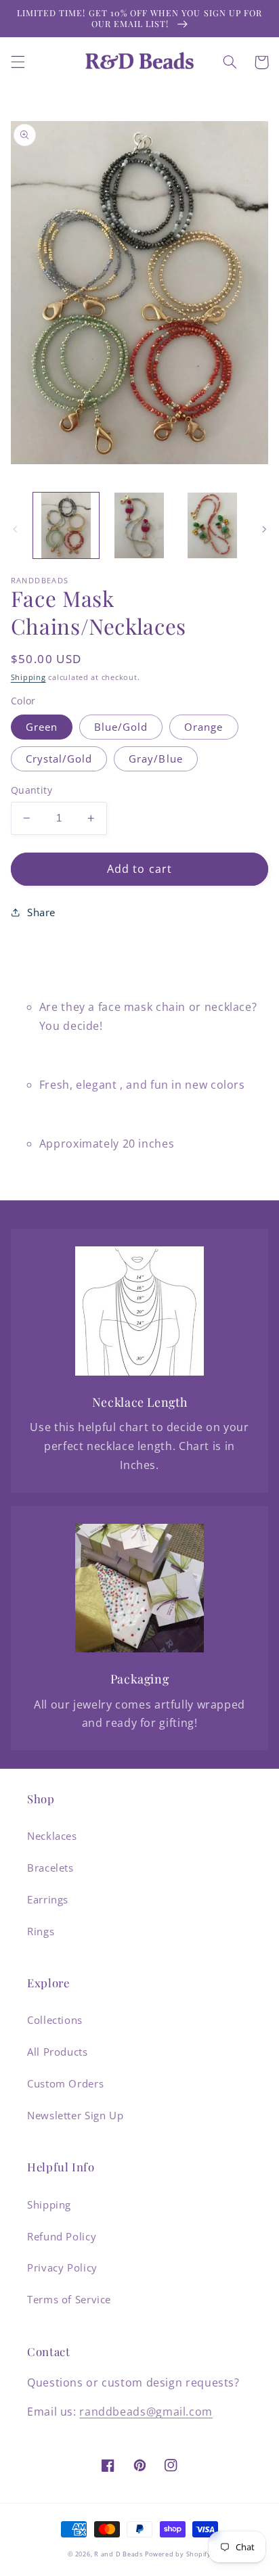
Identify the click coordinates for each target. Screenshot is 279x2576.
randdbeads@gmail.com (146, 2412)
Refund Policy (62, 2236)
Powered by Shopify (178, 2554)
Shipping (28, 677)
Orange (203, 727)
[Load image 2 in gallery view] (139, 525)
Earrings (48, 1899)
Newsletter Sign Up (75, 2115)
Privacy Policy (62, 2267)
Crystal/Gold (59, 759)
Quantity (31, 790)
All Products (58, 2052)
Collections (55, 2020)
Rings (41, 1931)
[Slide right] (264, 529)
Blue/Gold (121, 727)
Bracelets (50, 1868)
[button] (18, 62)
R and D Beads (119, 2554)
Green (42, 727)
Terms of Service (69, 2299)
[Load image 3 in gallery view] (212, 525)
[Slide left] (15, 529)
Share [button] (41, 912)
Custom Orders (65, 2083)
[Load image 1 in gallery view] (66, 525)
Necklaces (52, 1836)
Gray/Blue (155, 759)
